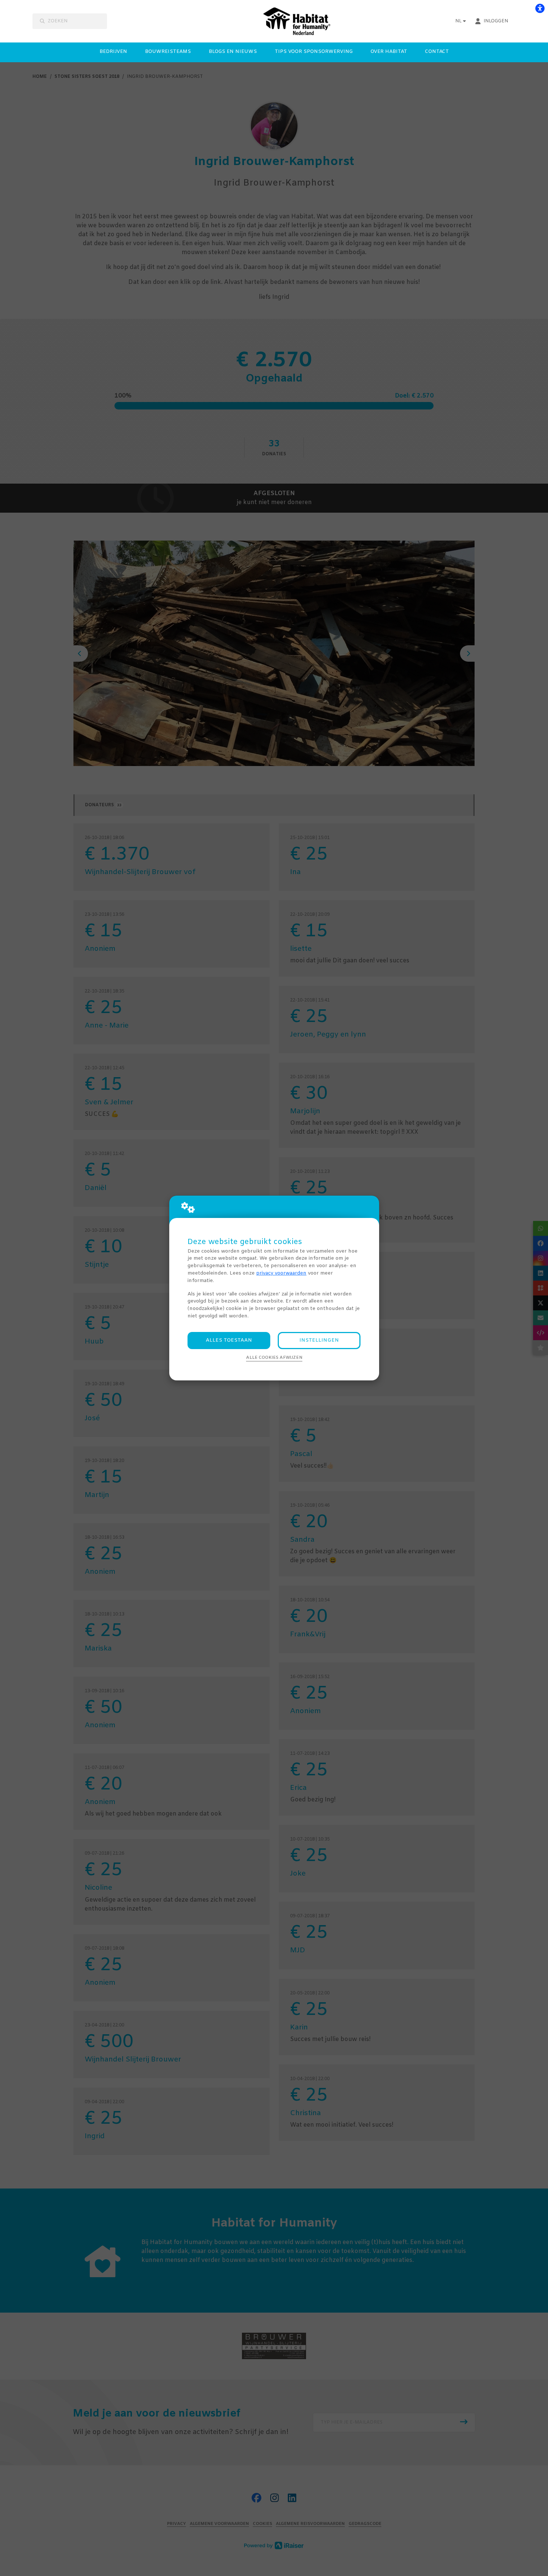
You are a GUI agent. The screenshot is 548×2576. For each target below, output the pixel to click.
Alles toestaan (229, 1340)
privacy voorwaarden (281, 1273)
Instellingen (319, 1340)
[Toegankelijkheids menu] (540, 8)
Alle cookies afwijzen (274, 1358)
